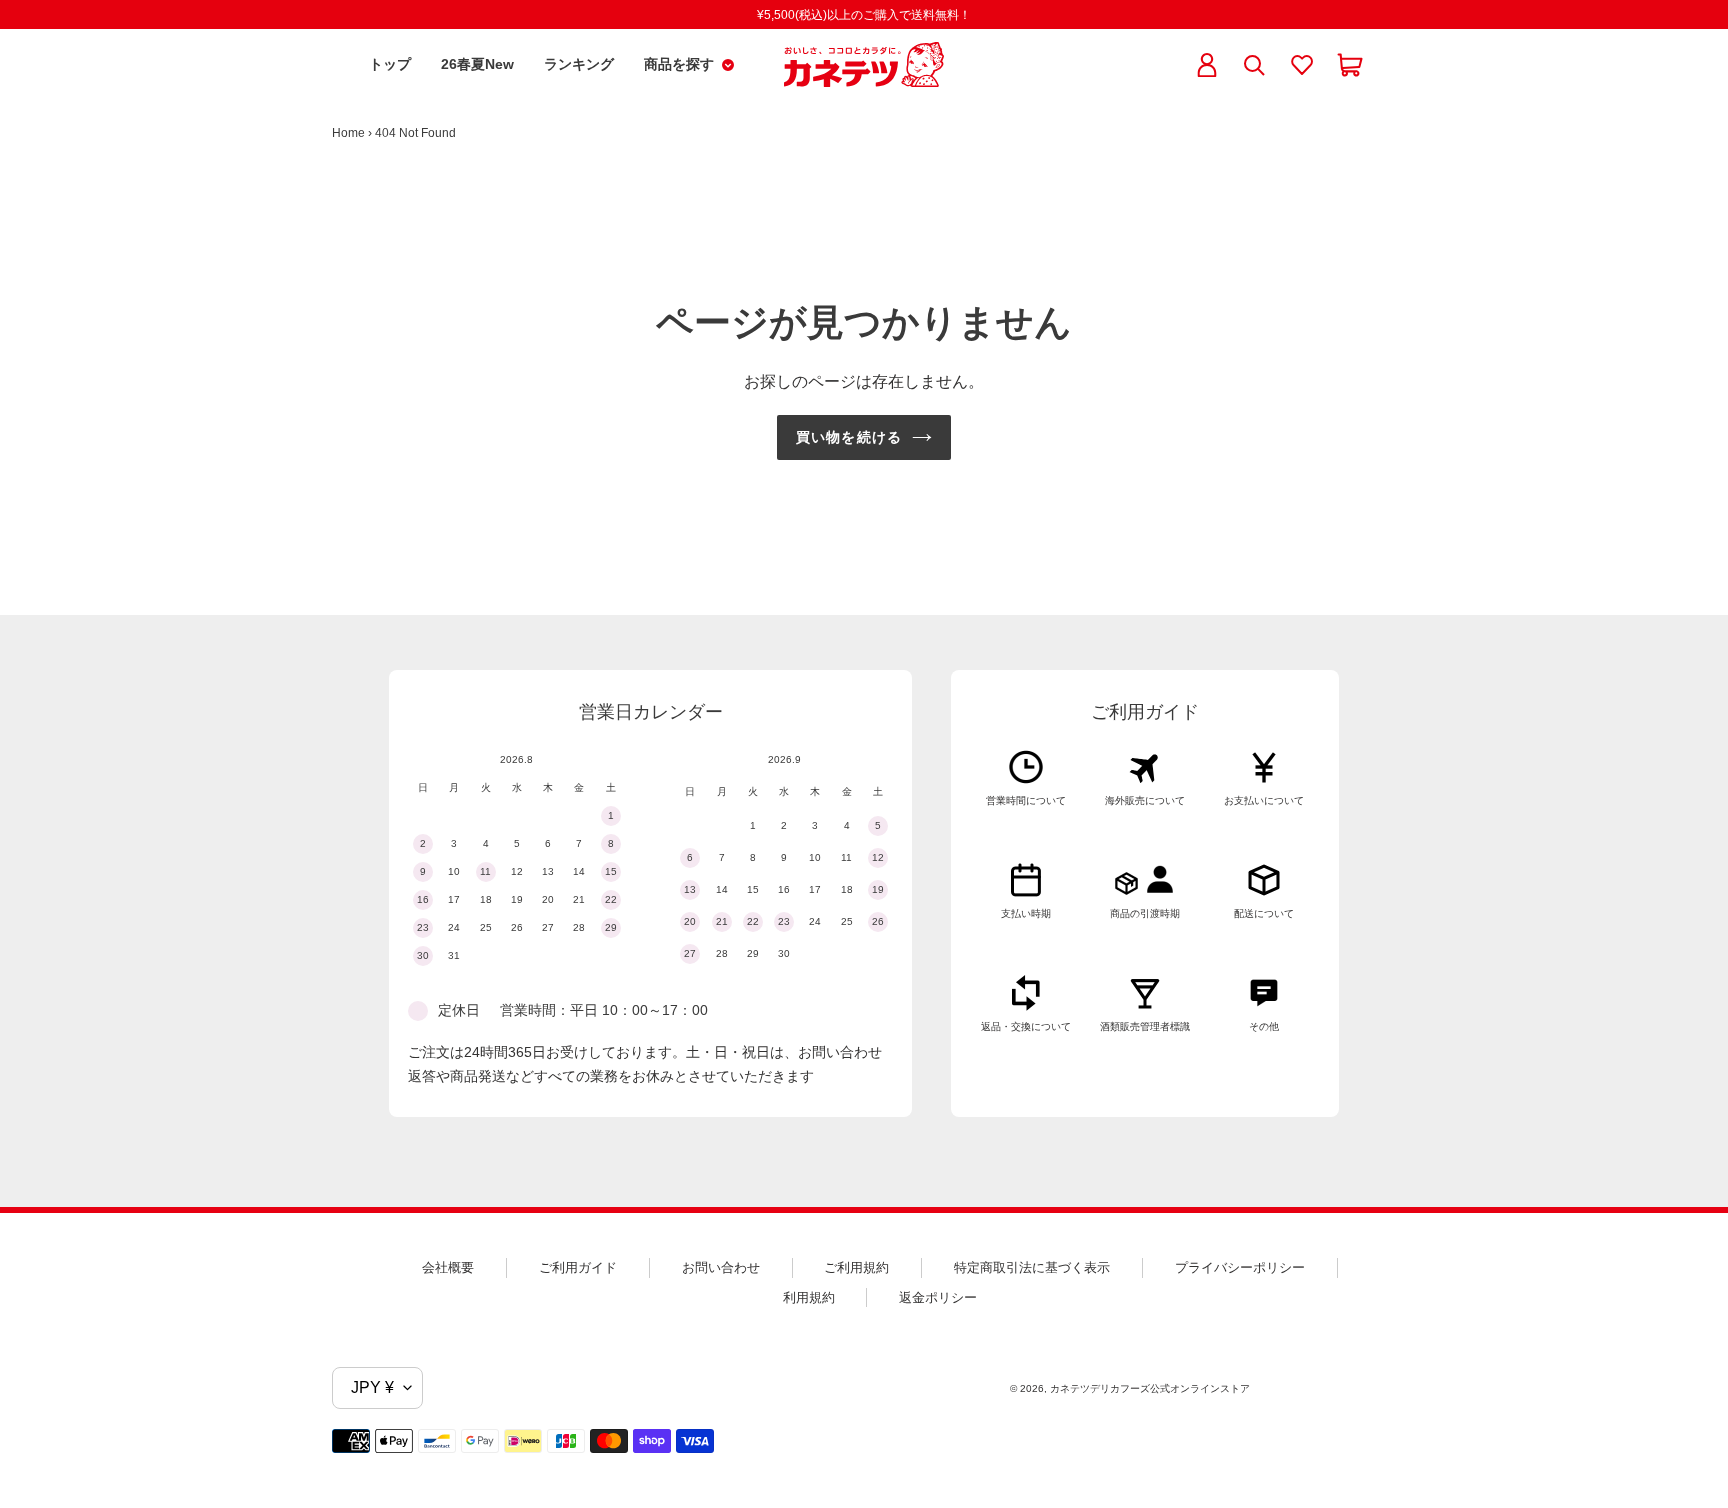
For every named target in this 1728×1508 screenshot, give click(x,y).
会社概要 (448, 1267)
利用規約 (809, 1297)
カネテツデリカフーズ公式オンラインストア (1150, 1388)
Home (348, 133)
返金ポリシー (938, 1297)
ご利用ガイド (578, 1267)
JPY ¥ (372, 1387)
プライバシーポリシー (1240, 1267)
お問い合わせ (721, 1267)
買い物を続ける (849, 437)
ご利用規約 (856, 1267)
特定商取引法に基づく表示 (1032, 1267)
